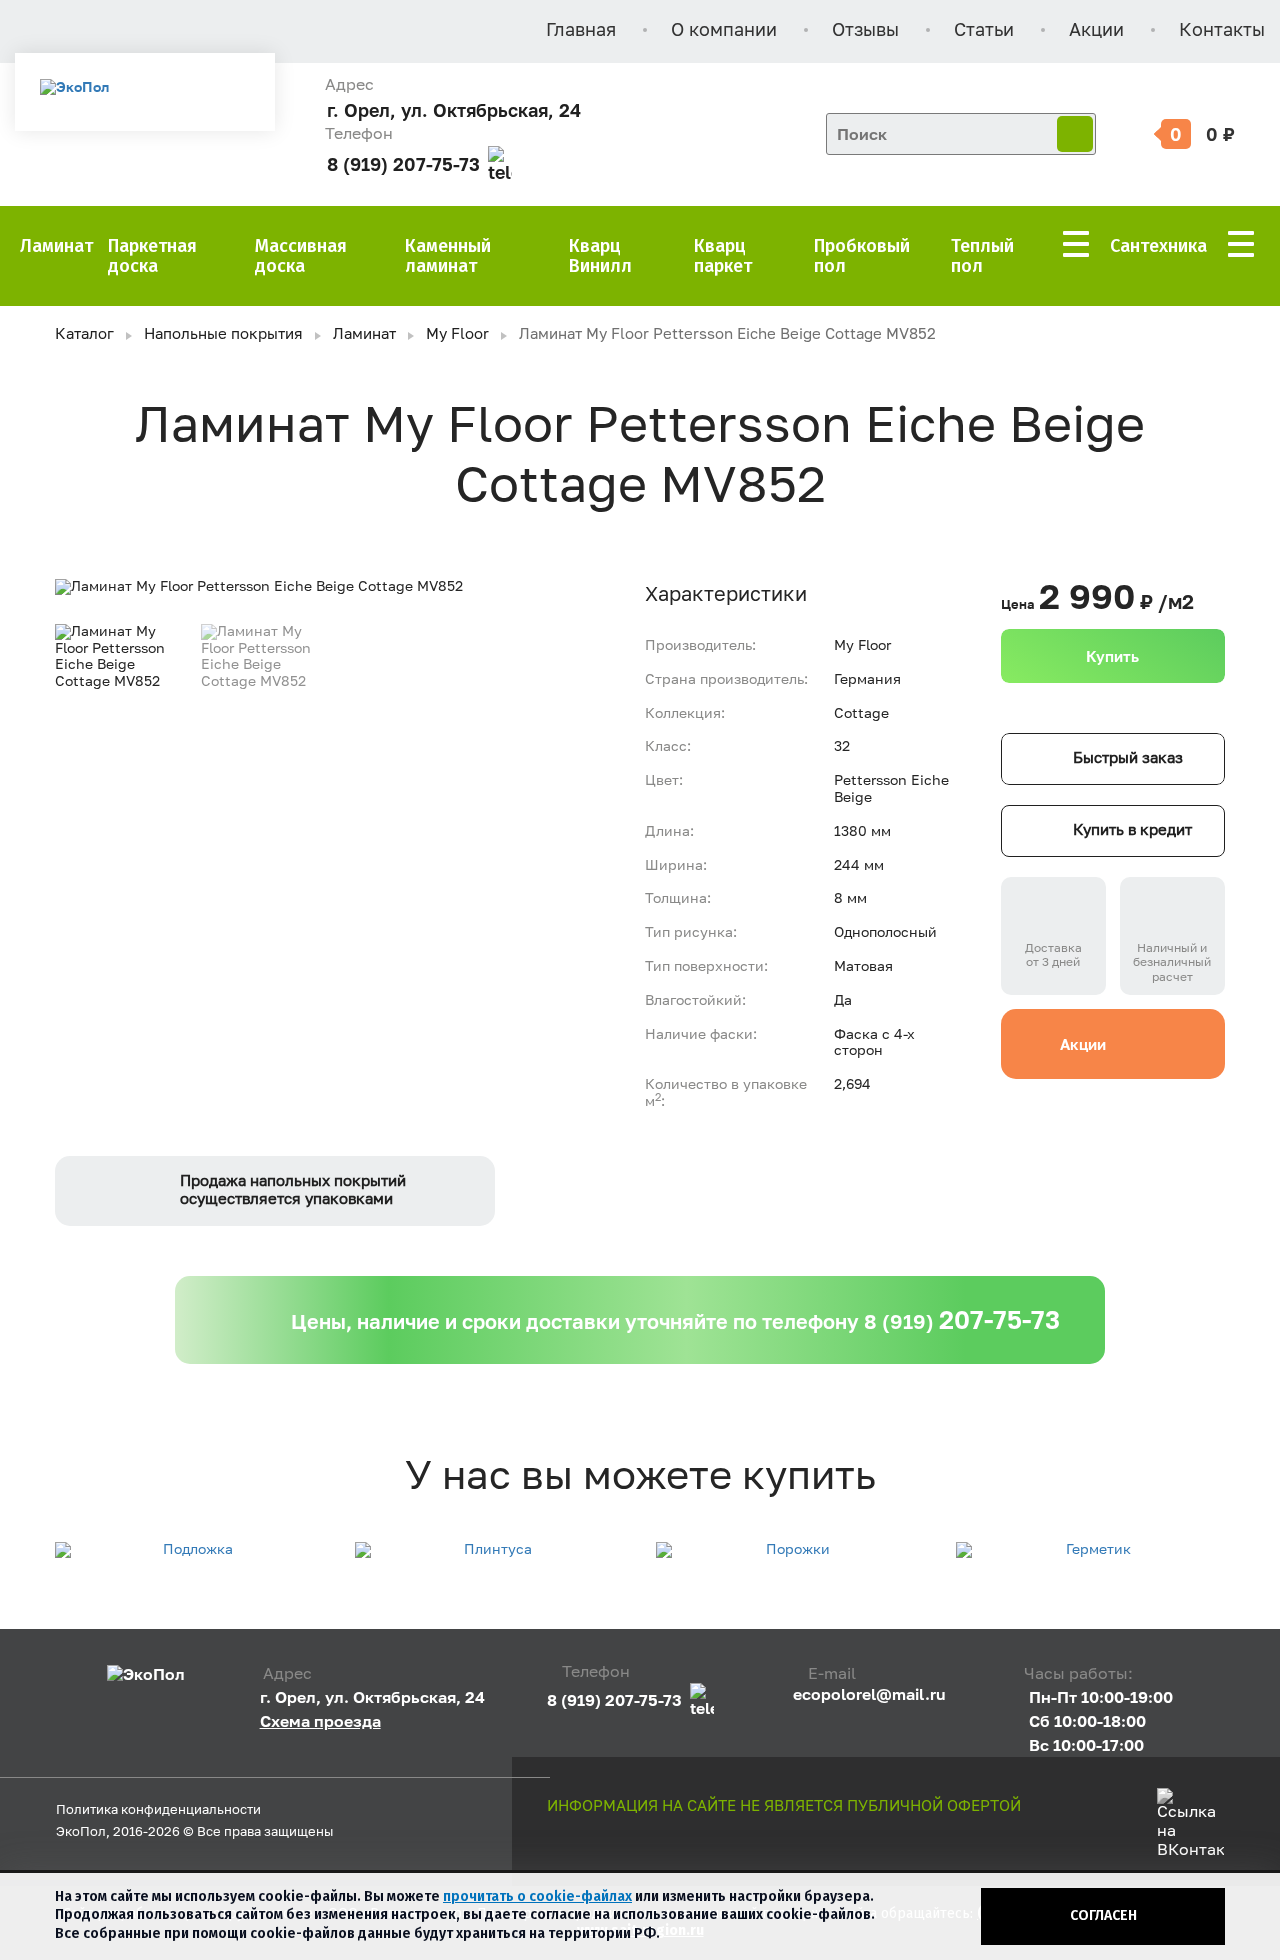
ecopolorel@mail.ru (869, 1694)
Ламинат (56, 246)
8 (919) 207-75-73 (403, 164)
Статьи (984, 31)
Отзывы (865, 31)
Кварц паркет (723, 256)
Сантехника (1158, 246)
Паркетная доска (152, 256)
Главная (581, 31)
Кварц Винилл (600, 256)
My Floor (457, 334)
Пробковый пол (862, 256)
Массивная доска (301, 256)
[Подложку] (189, 1550)
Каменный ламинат (448, 256)
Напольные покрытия (223, 334)
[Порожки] (790, 1550)
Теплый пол (982, 256)
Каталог (84, 334)
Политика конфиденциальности (158, 1810)
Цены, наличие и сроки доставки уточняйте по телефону (675, 1320)
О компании (724, 31)
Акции (1096, 31)
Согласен (1103, 1915)
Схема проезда (320, 1721)
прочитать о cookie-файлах (537, 1896)
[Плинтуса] (489, 1550)
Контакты (1222, 31)
